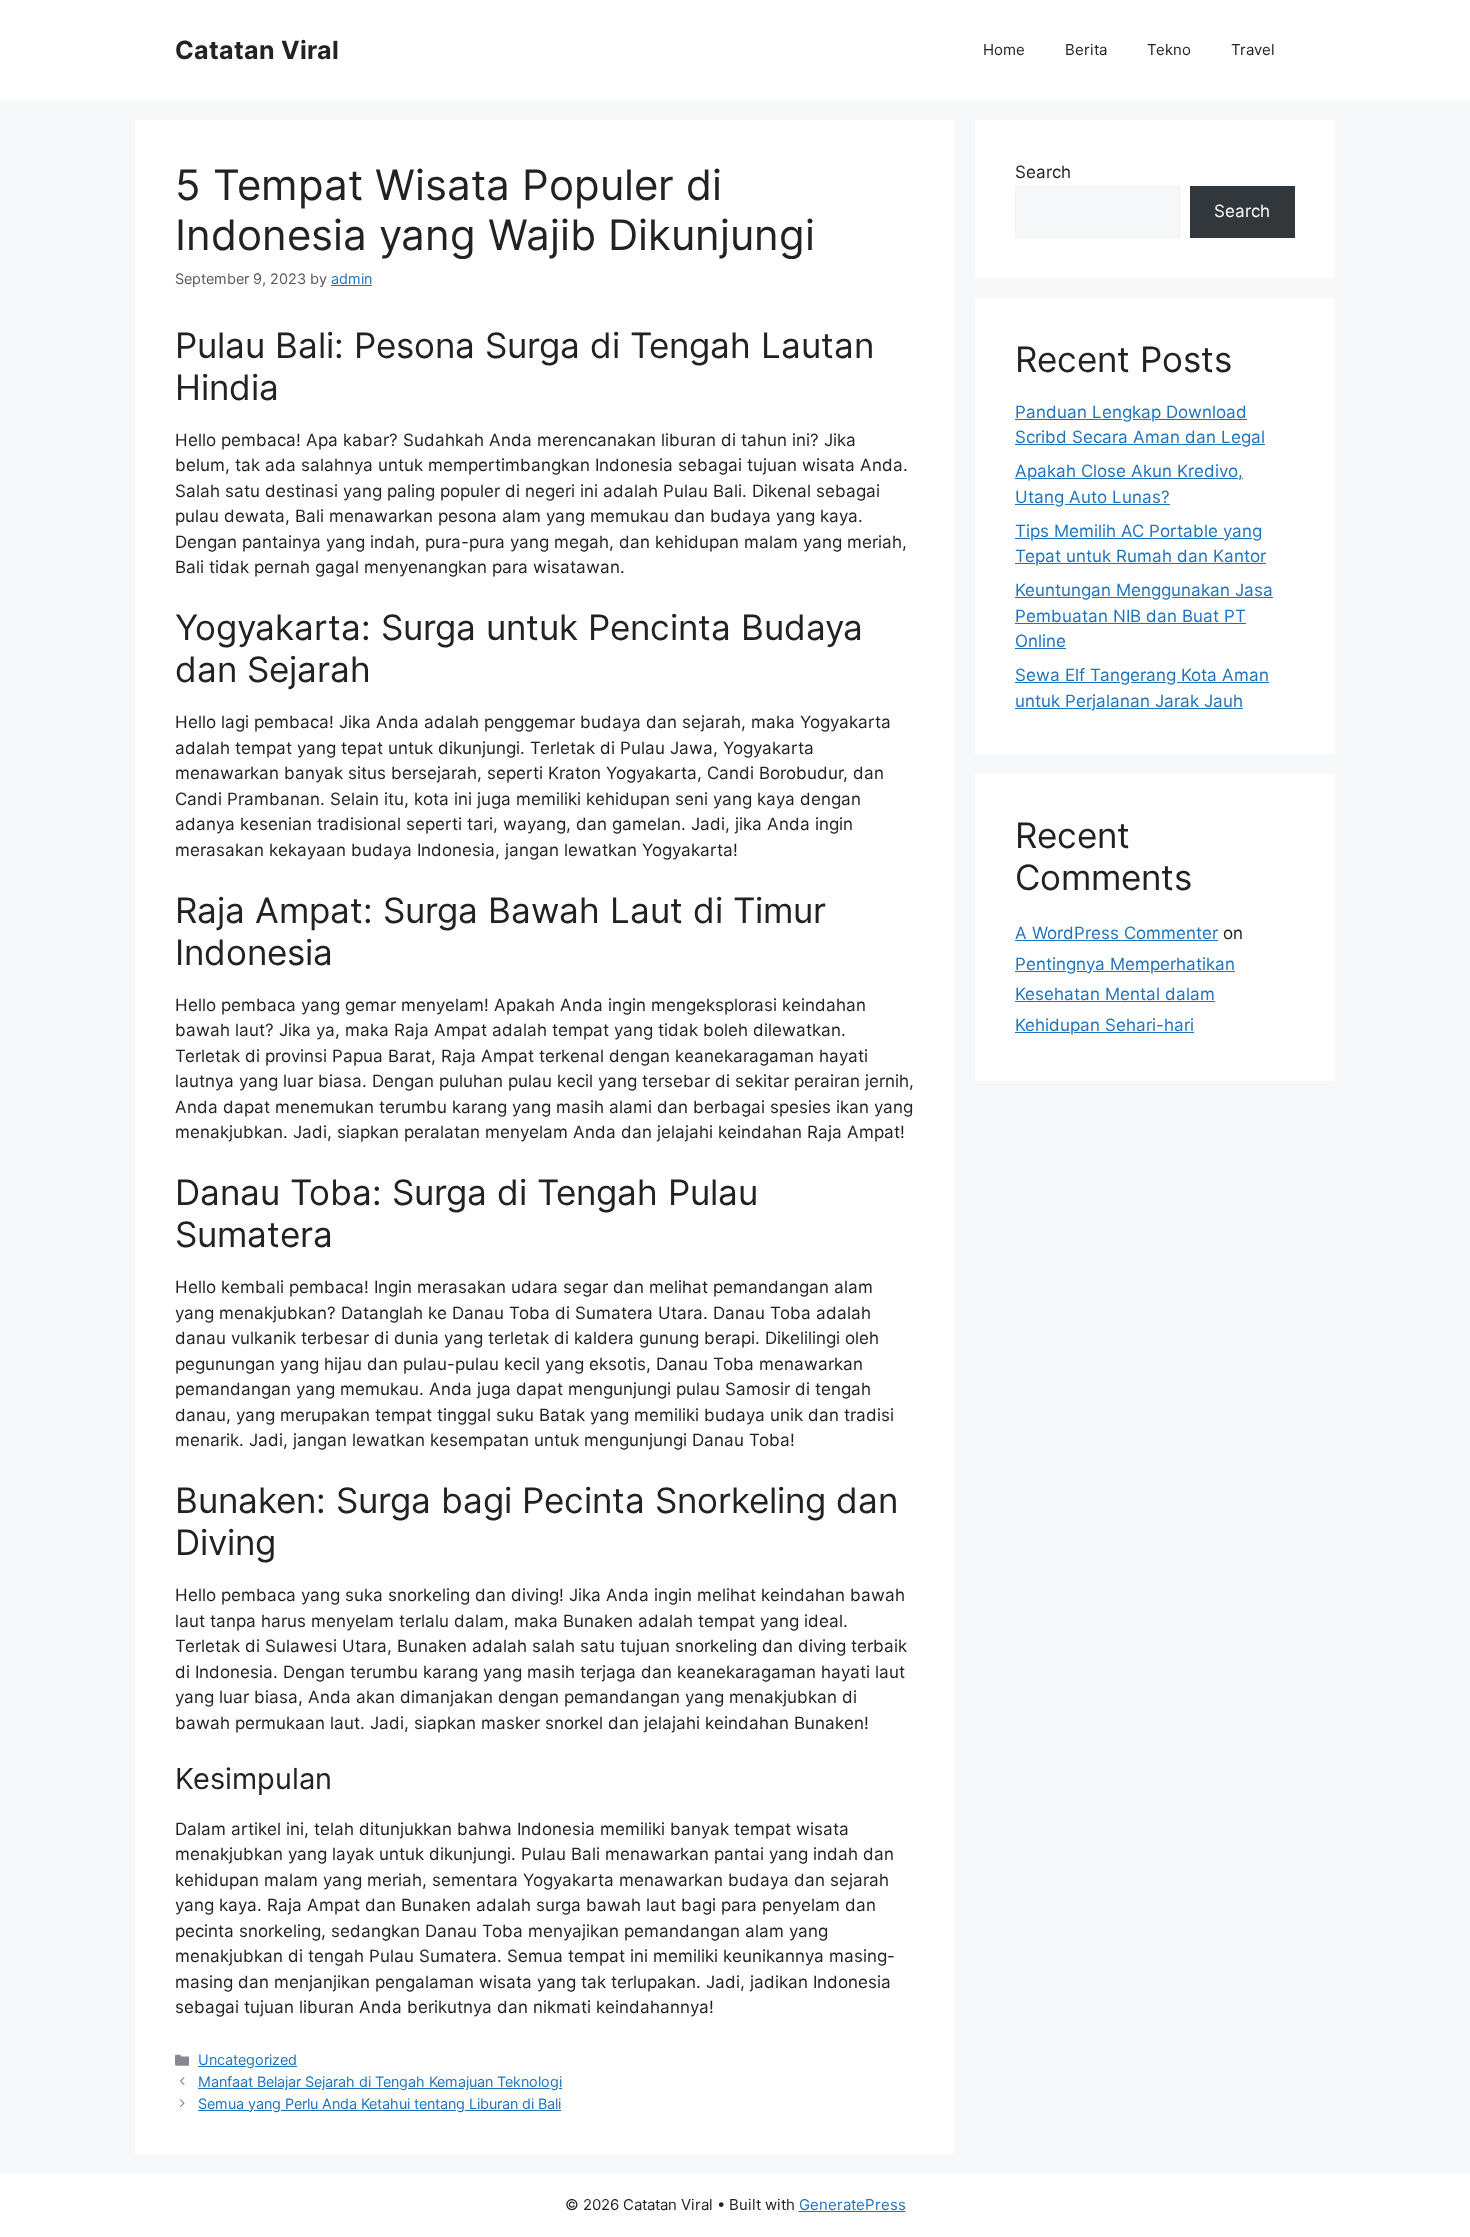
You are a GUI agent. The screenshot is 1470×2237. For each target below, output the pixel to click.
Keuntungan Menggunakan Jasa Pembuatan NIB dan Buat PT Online (1144, 615)
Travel (1253, 49)
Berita (1086, 49)
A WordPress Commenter (1116, 933)
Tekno (1169, 49)
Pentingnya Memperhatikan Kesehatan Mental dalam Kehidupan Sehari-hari (1125, 994)
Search (1043, 172)
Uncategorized (247, 2059)
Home (1004, 49)
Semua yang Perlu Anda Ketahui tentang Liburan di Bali (379, 2103)
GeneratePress (852, 2204)
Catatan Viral (257, 50)
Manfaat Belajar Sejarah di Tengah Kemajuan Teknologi (380, 2081)
